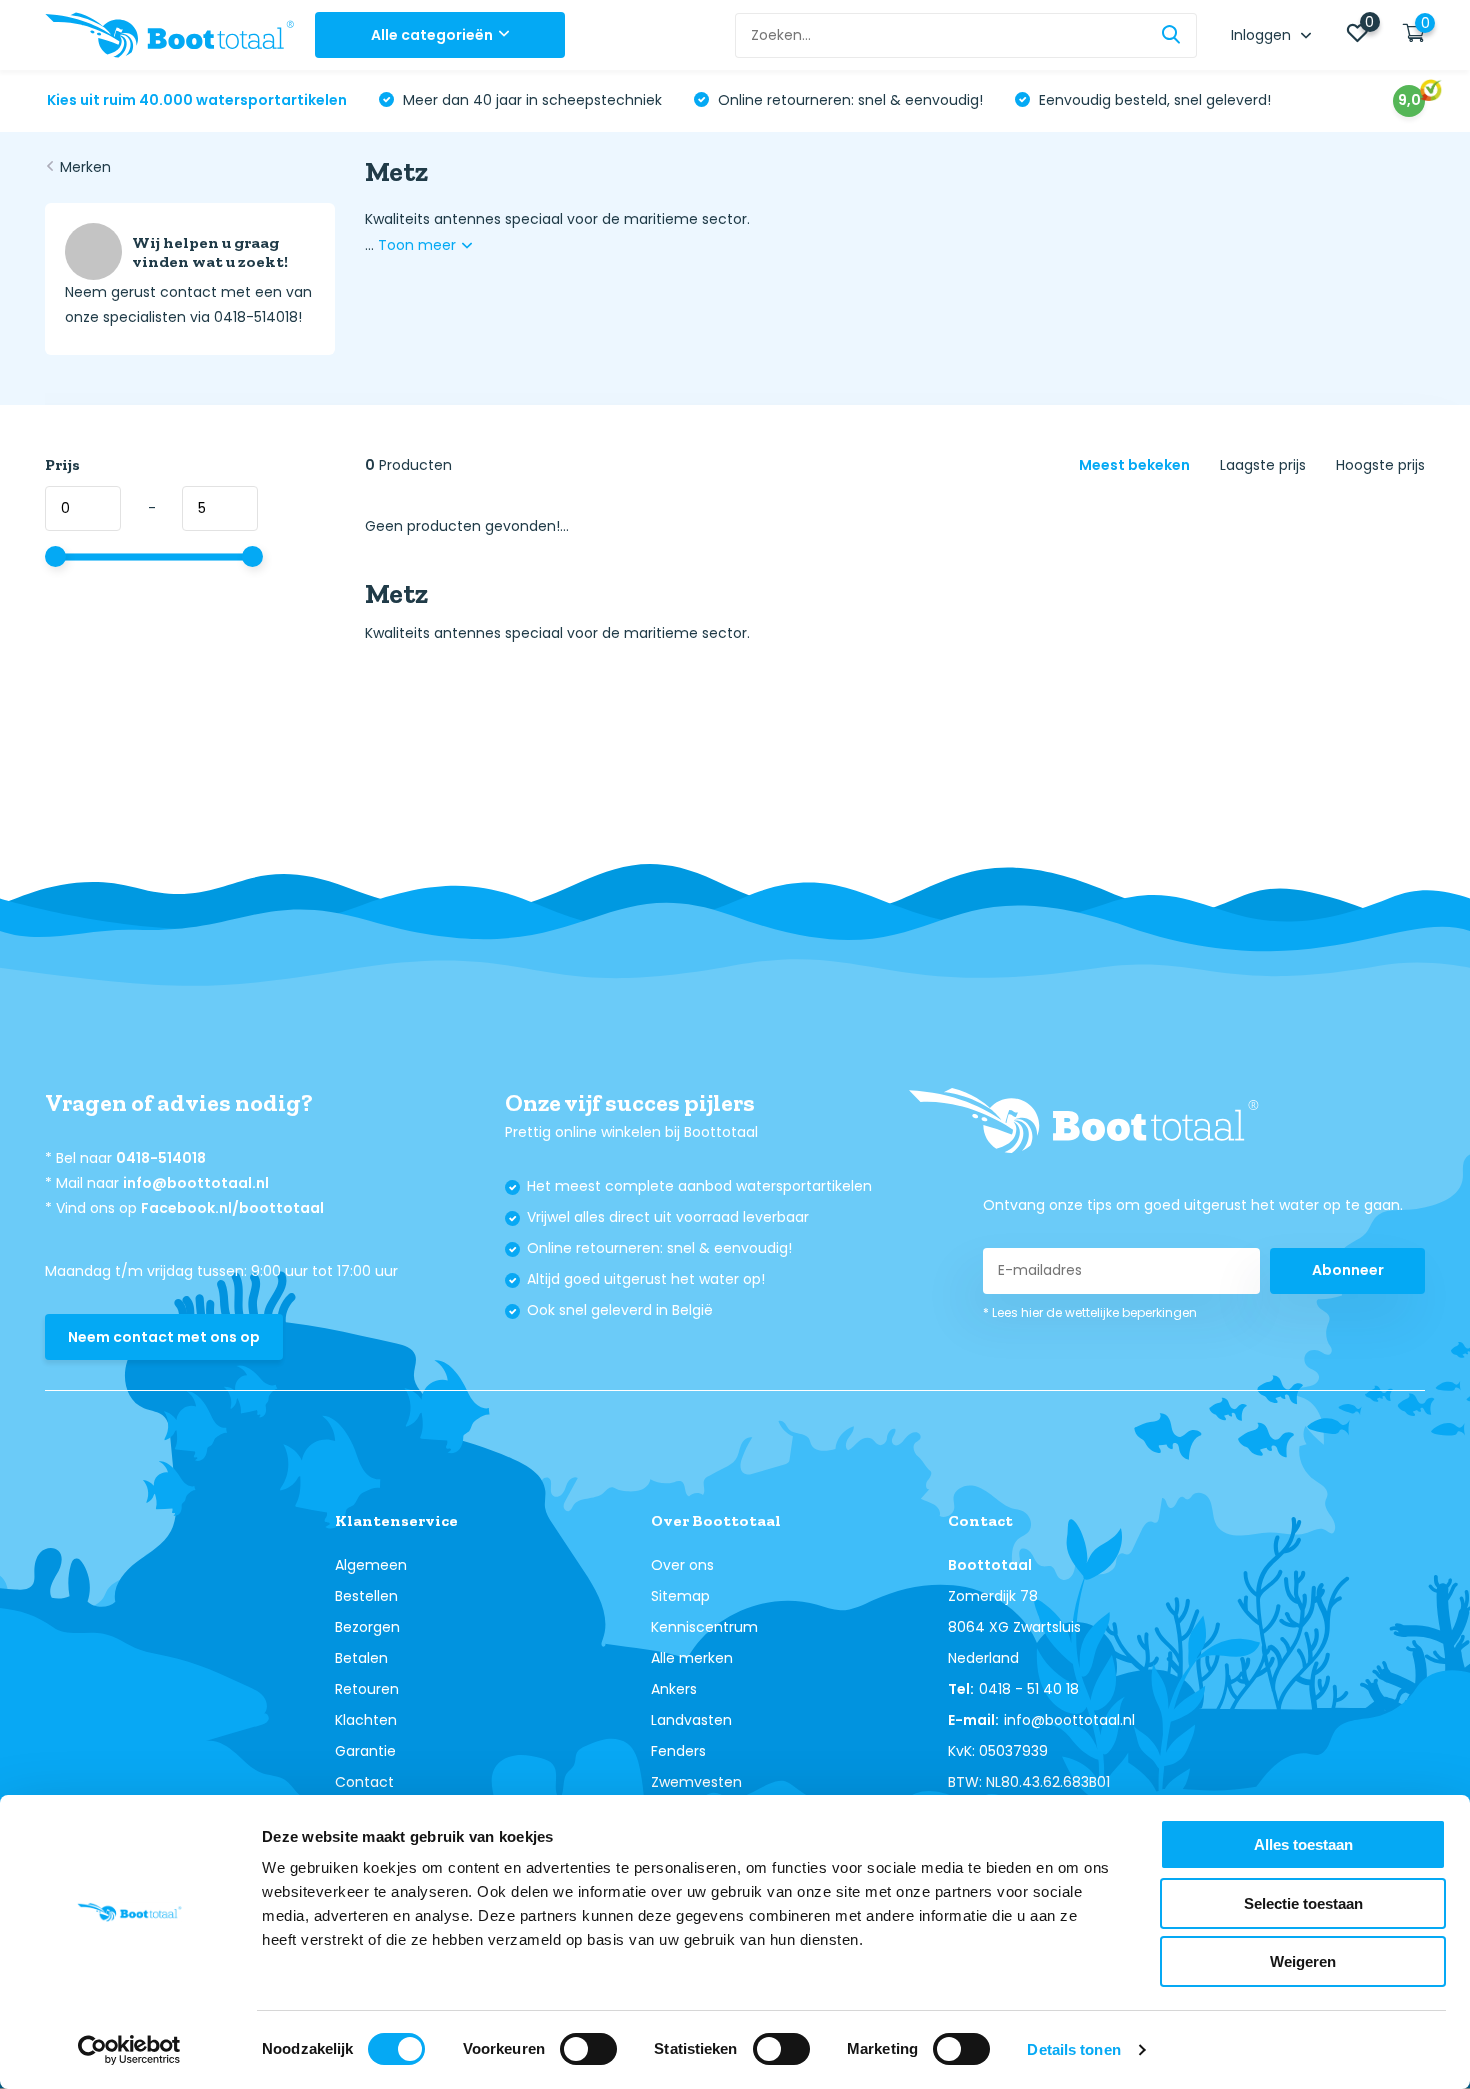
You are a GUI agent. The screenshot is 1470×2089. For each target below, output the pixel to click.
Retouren (367, 1689)
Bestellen (366, 1596)
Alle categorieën (432, 35)
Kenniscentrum (704, 1627)
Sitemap (680, 1596)
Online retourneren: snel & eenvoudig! (848, 100)
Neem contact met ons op (164, 1337)
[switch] (588, 2049)
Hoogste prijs (1380, 465)
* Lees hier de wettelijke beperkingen (1090, 1312)
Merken (85, 167)
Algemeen (371, 1565)
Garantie (365, 1751)
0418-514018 (161, 1158)
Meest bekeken (1134, 465)
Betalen (361, 1658)
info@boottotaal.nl (196, 1183)
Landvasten (691, 1720)
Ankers (674, 1689)
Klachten (366, 1720)
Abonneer (1348, 1270)
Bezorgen (367, 1627)
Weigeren (1303, 1961)
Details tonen (1073, 2049)
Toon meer (419, 245)
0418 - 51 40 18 (1029, 1689)
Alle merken (692, 1658)
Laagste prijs (1263, 465)
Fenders (678, 1751)
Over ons (682, 1565)
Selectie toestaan (1303, 1903)
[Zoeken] (1172, 35)
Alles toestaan (1303, 1844)
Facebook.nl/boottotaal (232, 1208)
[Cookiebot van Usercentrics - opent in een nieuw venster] (129, 2050)
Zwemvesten (696, 1782)
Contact (364, 1782)
